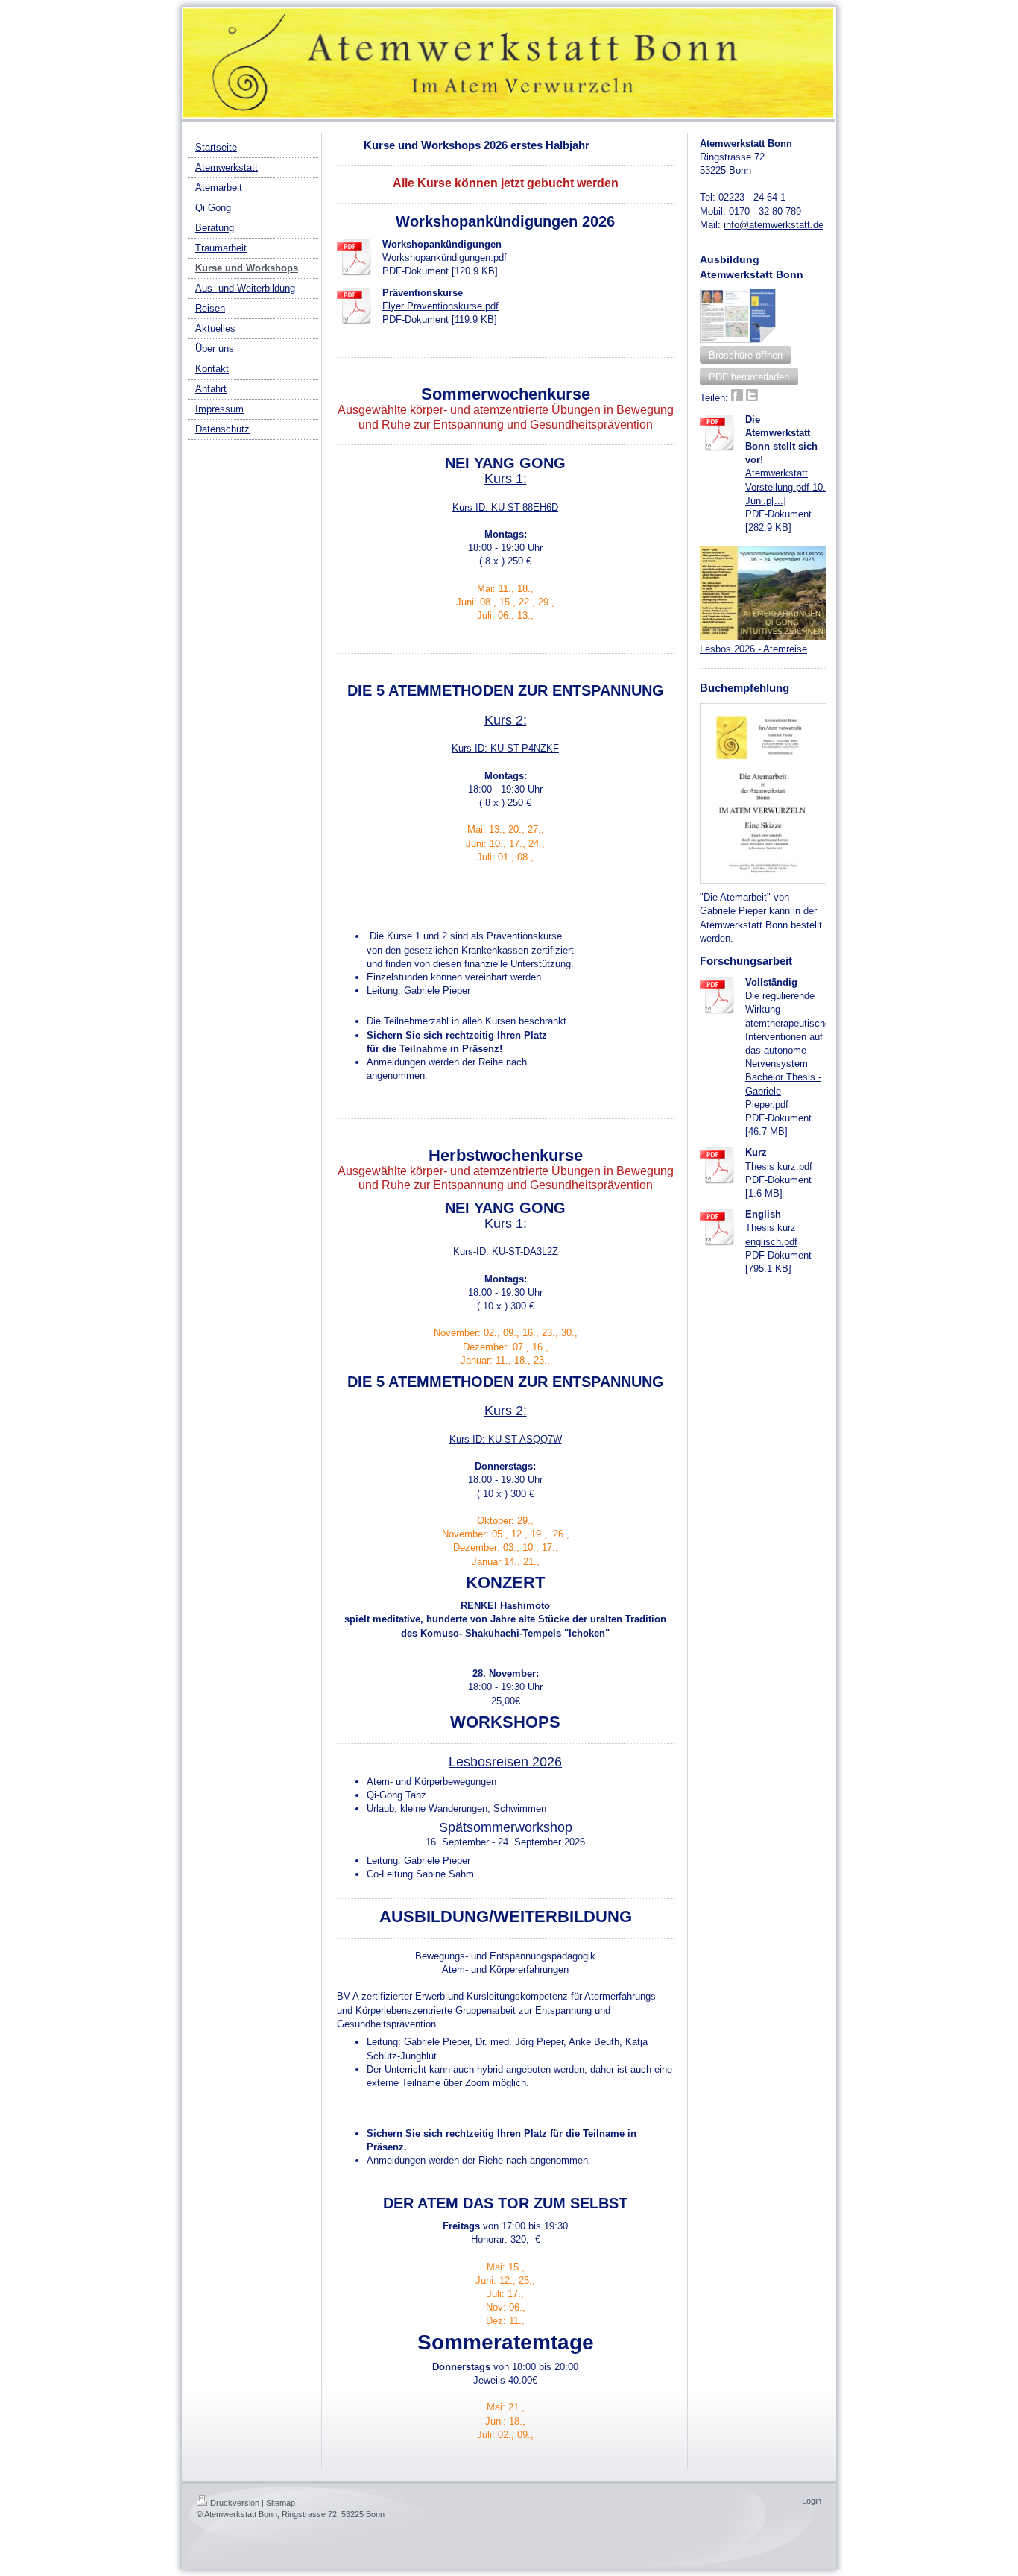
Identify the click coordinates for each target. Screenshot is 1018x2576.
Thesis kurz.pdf (779, 1166)
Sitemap (281, 2503)
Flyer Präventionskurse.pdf (440, 306)
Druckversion (235, 2503)
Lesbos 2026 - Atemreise (753, 649)
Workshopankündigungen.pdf (445, 258)
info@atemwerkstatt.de (774, 225)
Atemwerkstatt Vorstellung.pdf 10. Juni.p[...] (785, 486)
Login (812, 2501)
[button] (746, 355)
